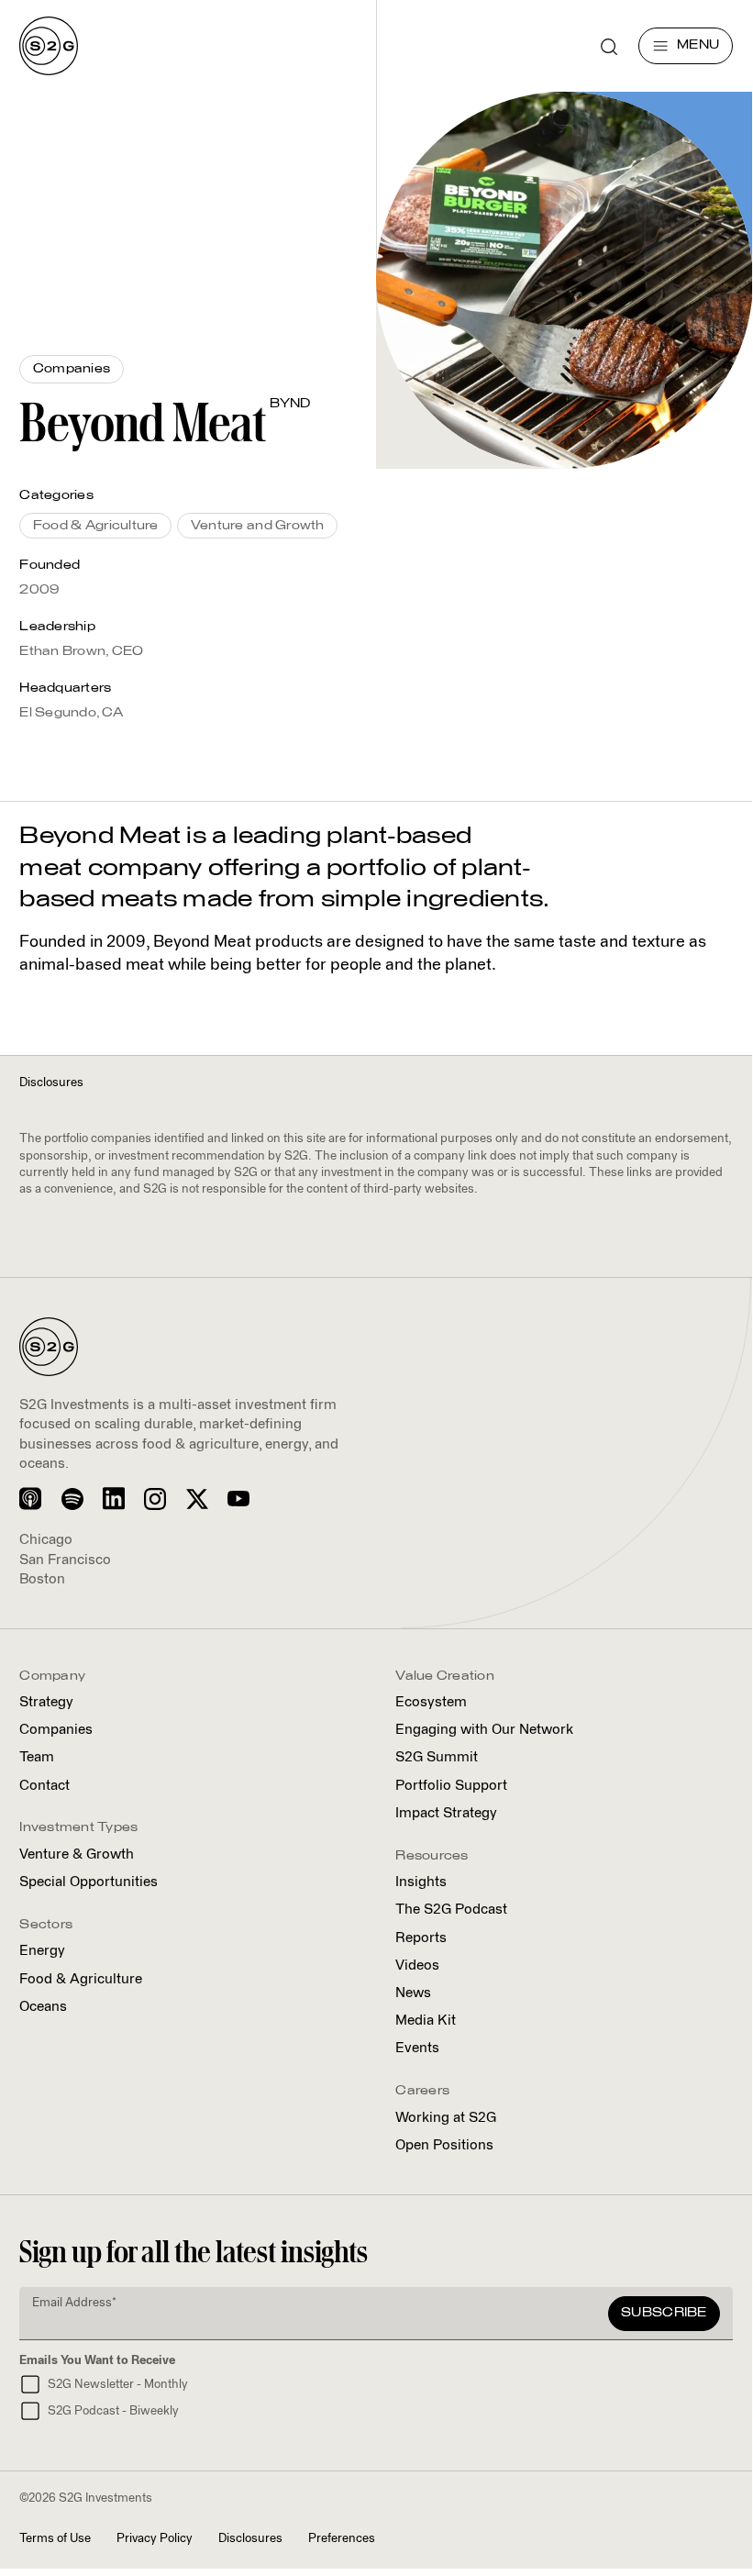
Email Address (74, 2303)
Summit (437, 1757)
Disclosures (250, 2539)
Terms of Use (55, 2539)
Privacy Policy (155, 2539)
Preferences (342, 2539)
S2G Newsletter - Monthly (118, 2385)
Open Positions (444, 2145)
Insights (421, 1882)
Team (37, 1757)
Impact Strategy (446, 1813)
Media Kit (426, 2021)
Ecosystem (431, 1702)
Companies (56, 1730)
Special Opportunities (89, 1882)
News (413, 1993)
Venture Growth (77, 1854)
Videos (417, 1965)
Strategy (46, 1702)
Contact (44, 1786)
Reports (421, 1938)
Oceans (43, 2007)
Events (417, 2048)
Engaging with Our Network (484, 1730)
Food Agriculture (81, 1979)
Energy (42, 1951)
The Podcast (451, 1910)
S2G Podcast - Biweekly (113, 2411)
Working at (446, 2118)
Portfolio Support (451, 1786)
